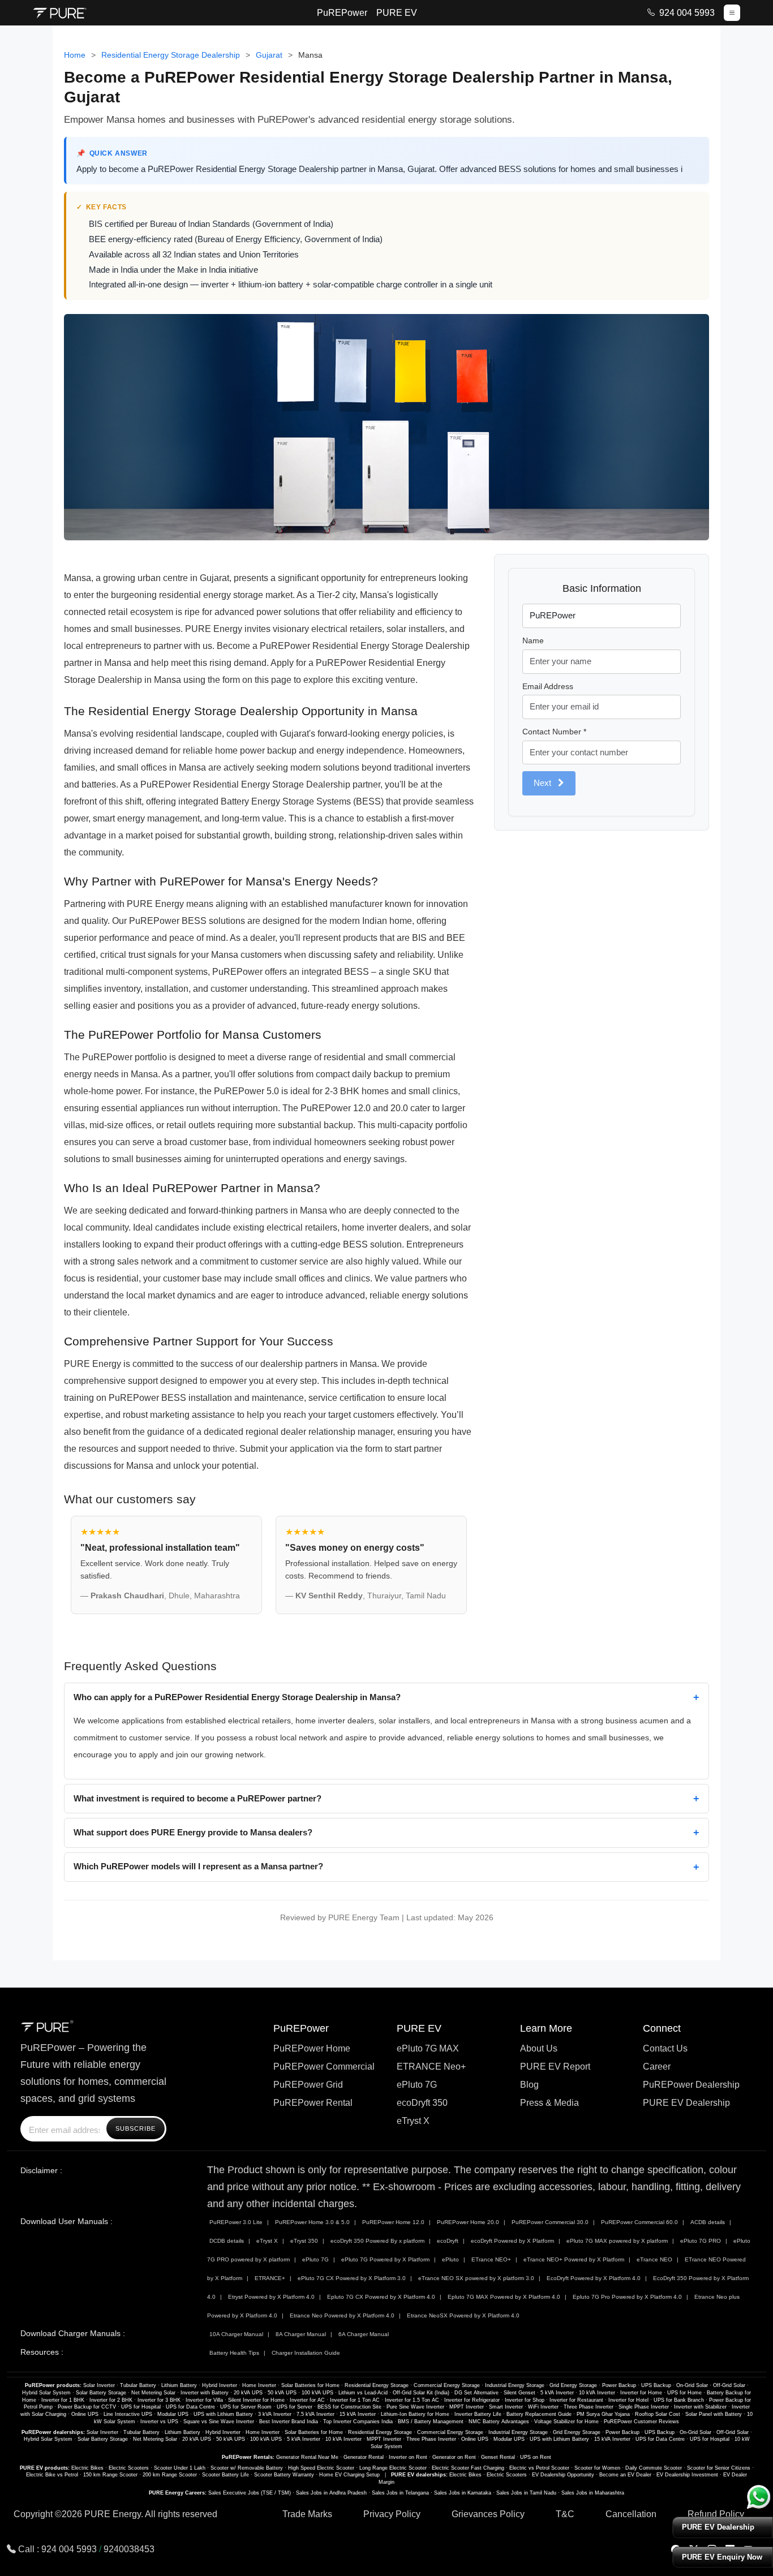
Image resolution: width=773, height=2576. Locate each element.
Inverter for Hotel (628, 2400)
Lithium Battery (179, 2385)
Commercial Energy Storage (447, 2385)
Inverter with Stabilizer (700, 2407)
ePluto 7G (417, 2085)
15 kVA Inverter (358, 2414)
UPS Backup (656, 2385)
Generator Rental (364, 2457)
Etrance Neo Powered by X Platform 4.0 (342, 2315)
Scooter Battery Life (226, 2475)
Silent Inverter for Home (256, 2400)
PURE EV (397, 13)
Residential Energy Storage (377, 2385)
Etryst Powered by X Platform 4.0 (271, 2297)
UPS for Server (295, 2407)
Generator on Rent (454, 2457)
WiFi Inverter (543, 2407)
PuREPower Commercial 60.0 (639, 2222)
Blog (529, 2085)
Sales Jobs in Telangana (400, 2493)
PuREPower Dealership (691, 2085)
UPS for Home (684, 2393)
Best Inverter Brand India (289, 2422)
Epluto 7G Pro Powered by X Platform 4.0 (627, 2297)
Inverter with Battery (205, 2393)
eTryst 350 (304, 2241)
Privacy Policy (392, 2514)
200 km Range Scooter (170, 2475)
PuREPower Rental (313, 2103)
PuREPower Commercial (324, 2067)
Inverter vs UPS (159, 2422)
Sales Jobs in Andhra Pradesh (331, 2493)
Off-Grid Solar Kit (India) (421, 2393)
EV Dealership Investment (687, 2475)
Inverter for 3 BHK (159, 2400)
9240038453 (129, 2549)
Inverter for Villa (204, 2400)
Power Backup (619, 2385)
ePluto (450, 2259)
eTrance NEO (654, 2259)
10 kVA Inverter (597, 2393)
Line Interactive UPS (128, 2414)
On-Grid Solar (692, 2385)
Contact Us (665, 2048)
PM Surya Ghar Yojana (603, 2414)
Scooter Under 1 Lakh (180, 2468)
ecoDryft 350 (422, 2103)
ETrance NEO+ (491, 2259)
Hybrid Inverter (220, 2385)
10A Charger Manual (236, 2334)
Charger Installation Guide (306, 2353)
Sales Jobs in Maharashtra (593, 2493)
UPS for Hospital (141, 2407)
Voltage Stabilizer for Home (566, 2422)
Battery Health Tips (234, 2353)
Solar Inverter (99, 2385)
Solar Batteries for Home (310, 2385)
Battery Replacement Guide (539, 2414)
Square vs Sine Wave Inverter (219, 2422)
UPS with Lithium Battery (223, 2414)
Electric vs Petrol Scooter (539, 2468)
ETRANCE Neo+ (431, 2067)
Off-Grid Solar (729, 2385)
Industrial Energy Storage (515, 2385)
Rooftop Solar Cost (658, 2414)
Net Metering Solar (153, 2393)
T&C (565, 2514)
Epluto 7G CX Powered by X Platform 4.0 (381, 2297)
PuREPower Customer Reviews (641, 2422)
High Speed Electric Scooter (321, 2468)
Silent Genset (519, 2393)
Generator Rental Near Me (307, 2457)
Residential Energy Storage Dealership (171, 55)
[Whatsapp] (759, 2497)
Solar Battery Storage (101, 2393)
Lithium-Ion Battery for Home (415, 2414)
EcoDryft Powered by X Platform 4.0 (594, 2278)
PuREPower (342, 13)
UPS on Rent (536, 2457)
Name (533, 640)
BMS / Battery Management (431, 2422)
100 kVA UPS (317, 2393)
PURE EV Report (555, 2067)
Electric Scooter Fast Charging (468, 2468)
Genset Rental (498, 2457)
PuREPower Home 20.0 (468, 2222)
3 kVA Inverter (275, 2414)
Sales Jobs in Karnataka (463, 2493)
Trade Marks (307, 2514)
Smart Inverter (506, 2407)
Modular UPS (173, 2414)
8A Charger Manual (301, 2334)
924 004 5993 (687, 13)
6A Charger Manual (364, 2334)
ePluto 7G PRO (701, 2241)
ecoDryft (448, 2241)
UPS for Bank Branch (679, 2400)
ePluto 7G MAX (428, 2048)
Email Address (548, 686)
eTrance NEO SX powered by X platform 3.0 (476, 2278)
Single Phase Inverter (644, 2407)
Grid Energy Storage (573, 2385)
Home (75, 55)
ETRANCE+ (270, 2278)
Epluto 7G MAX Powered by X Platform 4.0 (504, 2297)
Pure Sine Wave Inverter (415, 2407)
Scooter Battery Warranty (284, 2475)
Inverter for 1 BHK (63, 2400)
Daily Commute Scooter (654, 2468)
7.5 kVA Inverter (315, 2414)
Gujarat (269, 55)
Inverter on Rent (408, 2457)
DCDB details (227, 2241)
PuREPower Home (312, 2048)
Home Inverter (259, 2385)
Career (657, 2067)
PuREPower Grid (308, 2085)
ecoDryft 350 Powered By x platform (377, 2241)
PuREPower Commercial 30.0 (550, 2222)
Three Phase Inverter (589, 2407)
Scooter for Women (597, 2468)
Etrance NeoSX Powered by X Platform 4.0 (463, 2315)
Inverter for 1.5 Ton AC (412, 2400)
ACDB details (708, 2222)
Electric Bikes (87, 2468)
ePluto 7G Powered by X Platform (385, 2259)
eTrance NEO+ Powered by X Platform (574, 2259)
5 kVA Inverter (557, 2393)
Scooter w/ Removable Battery (247, 2468)
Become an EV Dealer (625, 2475)
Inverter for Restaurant (576, 2400)
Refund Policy (716, 2514)
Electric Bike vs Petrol (52, 2475)
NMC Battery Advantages (499, 2422)
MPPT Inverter (467, 2407)
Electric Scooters (129, 2468)
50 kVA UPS (282, 2393)
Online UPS (85, 2414)
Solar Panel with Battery (714, 2414)
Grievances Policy (488, 2514)
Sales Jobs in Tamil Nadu (526, 2493)
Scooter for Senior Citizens (719, 2468)
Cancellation (631, 2514)
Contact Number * (554, 732)
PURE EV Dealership (686, 2103)
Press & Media (549, 2103)
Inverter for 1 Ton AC (355, 2400)
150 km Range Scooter (110, 2475)
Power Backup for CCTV (87, 2407)
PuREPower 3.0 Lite (236, 2222)
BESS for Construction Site (349, 2407)
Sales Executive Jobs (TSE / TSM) (250, 2493)
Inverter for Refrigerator (472, 2400)
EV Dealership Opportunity (563, 2475)
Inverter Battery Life (478, 2414)
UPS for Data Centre (190, 2407)
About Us (539, 2048)
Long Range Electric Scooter (393, 2468)
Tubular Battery (138, 2385)
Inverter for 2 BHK (111, 2400)
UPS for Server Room (246, 2407)
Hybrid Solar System (46, 2393)
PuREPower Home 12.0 (393, 2222)
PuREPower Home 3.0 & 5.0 (312, 2222)
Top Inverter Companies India (358, 2422)
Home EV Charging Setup (349, 2475)
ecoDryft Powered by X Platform (512, 2241)
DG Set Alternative (476, 2393)
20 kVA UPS (248, 2393)
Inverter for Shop (525, 2400)
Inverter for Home (641, 2393)
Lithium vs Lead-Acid (363, 2393)
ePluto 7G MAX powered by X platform (617, 2241)
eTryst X (413, 2121)
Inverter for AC (307, 2400)
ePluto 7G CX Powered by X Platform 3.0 (352, 2278)
